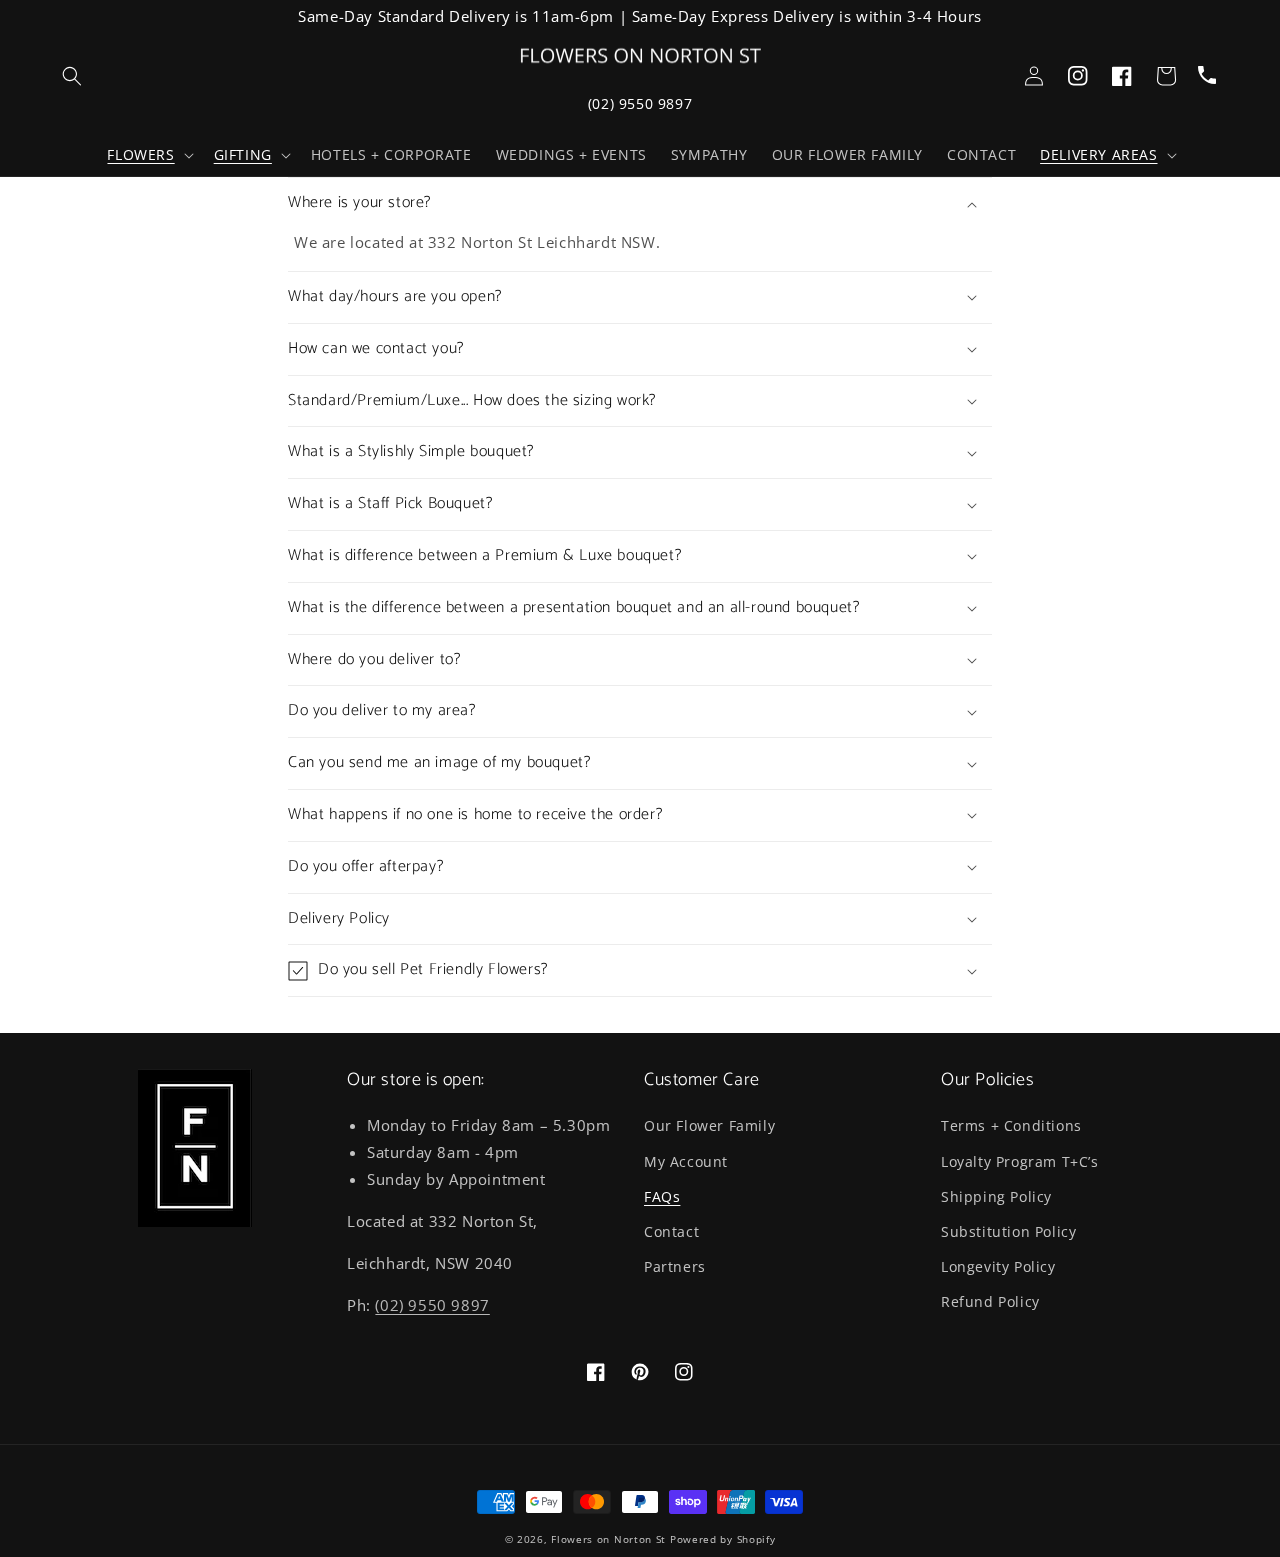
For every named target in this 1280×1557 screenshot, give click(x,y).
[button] (148, 155)
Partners (675, 1266)
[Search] (72, 76)
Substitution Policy (1008, 1231)
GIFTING (243, 155)
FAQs (662, 1196)
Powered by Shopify (723, 1539)
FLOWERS (140, 155)
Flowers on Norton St (608, 1539)
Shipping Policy (996, 1196)
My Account (686, 1161)
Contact (671, 1231)
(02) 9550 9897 (640, 103)
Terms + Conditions (1011, 1125)
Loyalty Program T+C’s (1020, 1161)
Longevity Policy (998, 1266)
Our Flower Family (709, 1125)
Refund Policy (990, 1301)
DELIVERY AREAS (1098, 155)
